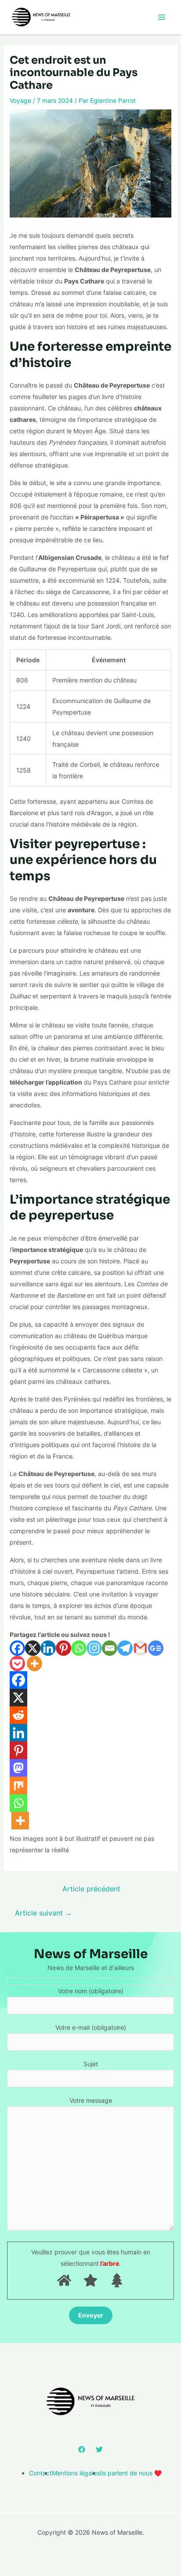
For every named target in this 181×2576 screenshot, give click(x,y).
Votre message (91, 2100)
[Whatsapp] (79, 1648)
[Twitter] (99, 2449)
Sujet (91, 2064)
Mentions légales (76, 2473)
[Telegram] (125, 1648)
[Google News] (156, 1648)
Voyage (20, 100)
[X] (33, 1648)
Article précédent (91, 1889)
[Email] (110, 1648)
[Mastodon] (18, 1768)
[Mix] (18, 1785)
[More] (34, 1664)
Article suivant (43, 1913)
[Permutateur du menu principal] (161, 17)
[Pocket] (17, 1664)
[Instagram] (94, 1648)
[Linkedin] (48, 1648)
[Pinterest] (63, 1648)
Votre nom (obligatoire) (91, 1991)
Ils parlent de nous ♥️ (131, 2473)
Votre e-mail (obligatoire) (91, 2027)
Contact (40, 2473)
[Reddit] (18, 1715)
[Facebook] (17, 1648)
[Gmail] (140, 1648)
